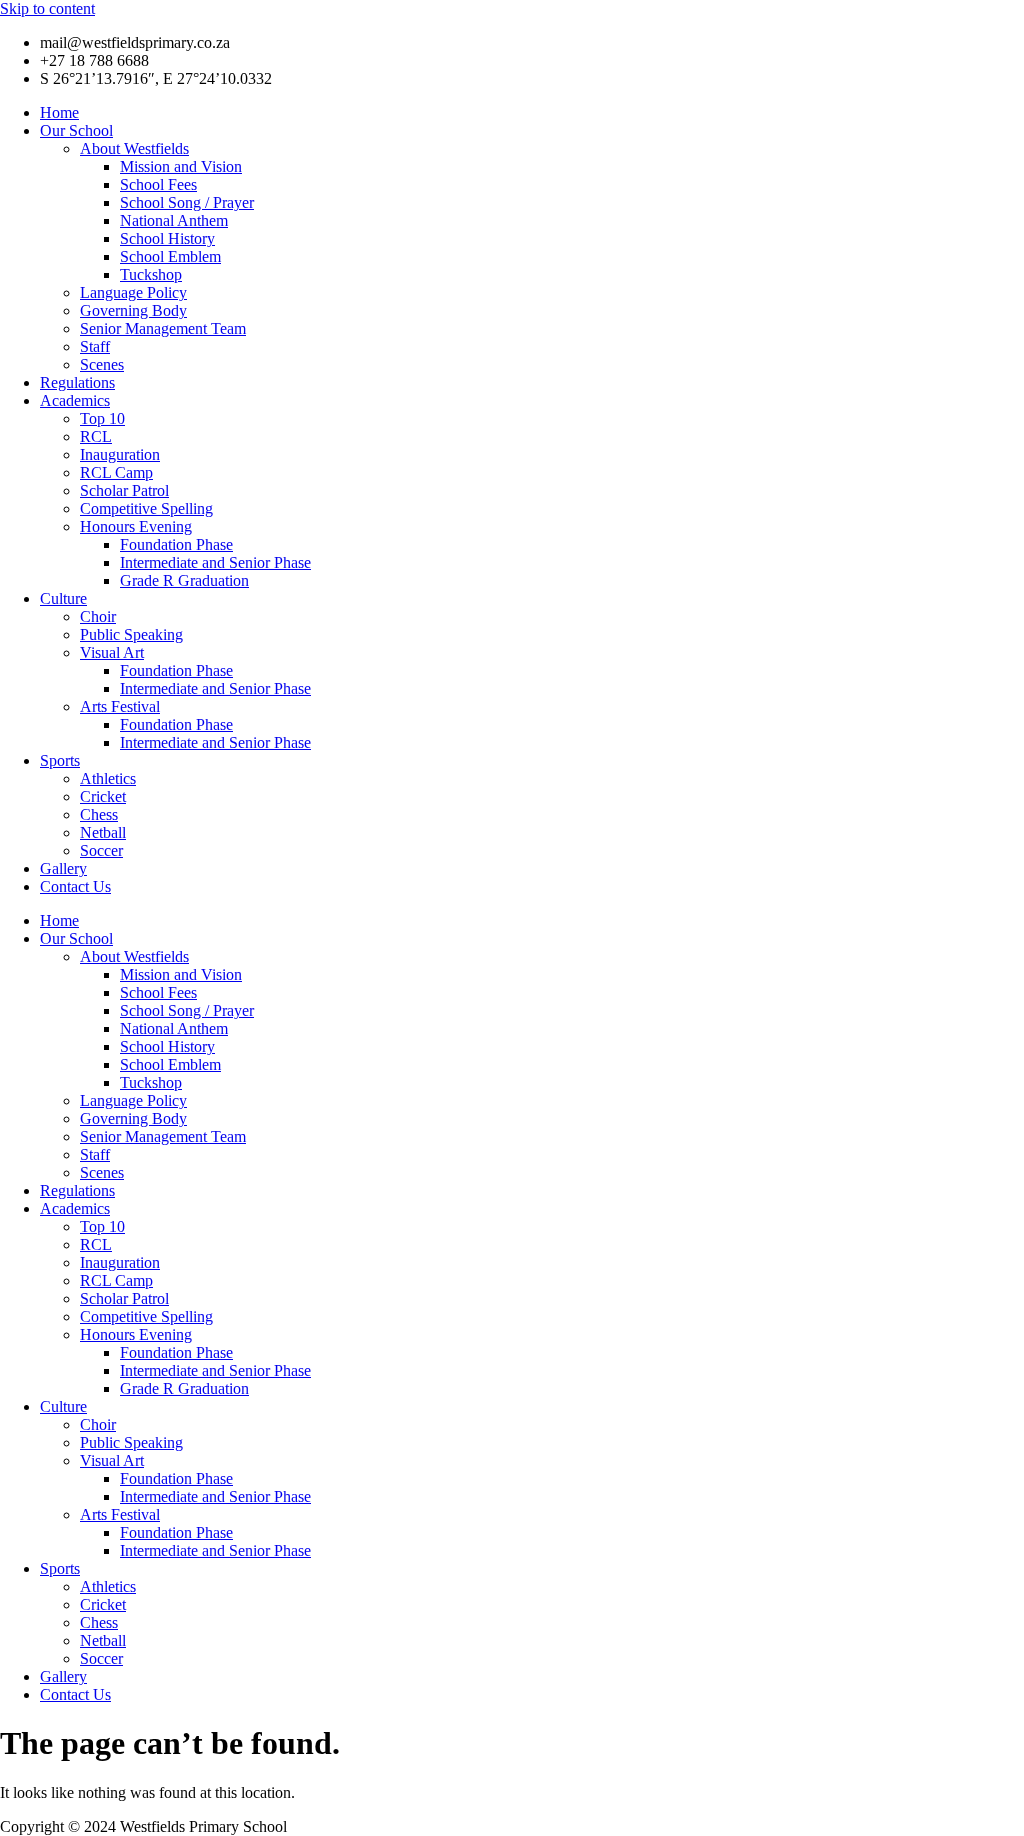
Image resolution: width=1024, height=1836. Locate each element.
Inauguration (120, 454)
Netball (103, 832)
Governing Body (133, 310)
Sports (60, 760)
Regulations (77, 382)
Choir (98, 616)
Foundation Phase (176, 544)
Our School (76, 130)
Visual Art (112, 652)
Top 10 (102, 418)
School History (167, 238)
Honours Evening (136, 526)
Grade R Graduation (184, 580)
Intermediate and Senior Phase (215, 562)
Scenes (102, 364)
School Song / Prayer (187, 202)
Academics (75, 400)
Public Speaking (131, 634)
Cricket (103, 796)
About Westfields (134, 148)
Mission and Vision (181, 166)
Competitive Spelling (146, 508)
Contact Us (75, 886)
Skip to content (47, 8)
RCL (96, 436)
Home (59, 112)
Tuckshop (151, 274)
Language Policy (133, 292)
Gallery (63, 868)
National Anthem (174, 220)
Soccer (101, 850)
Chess (99, 814)
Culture (63, 598)
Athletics (108, 778)
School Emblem (170, 256)
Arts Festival (120, 706)
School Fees (158, 184)
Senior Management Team (163, 328)
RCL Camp (116, 472)
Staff (95, 346)
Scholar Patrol (124, 490)
